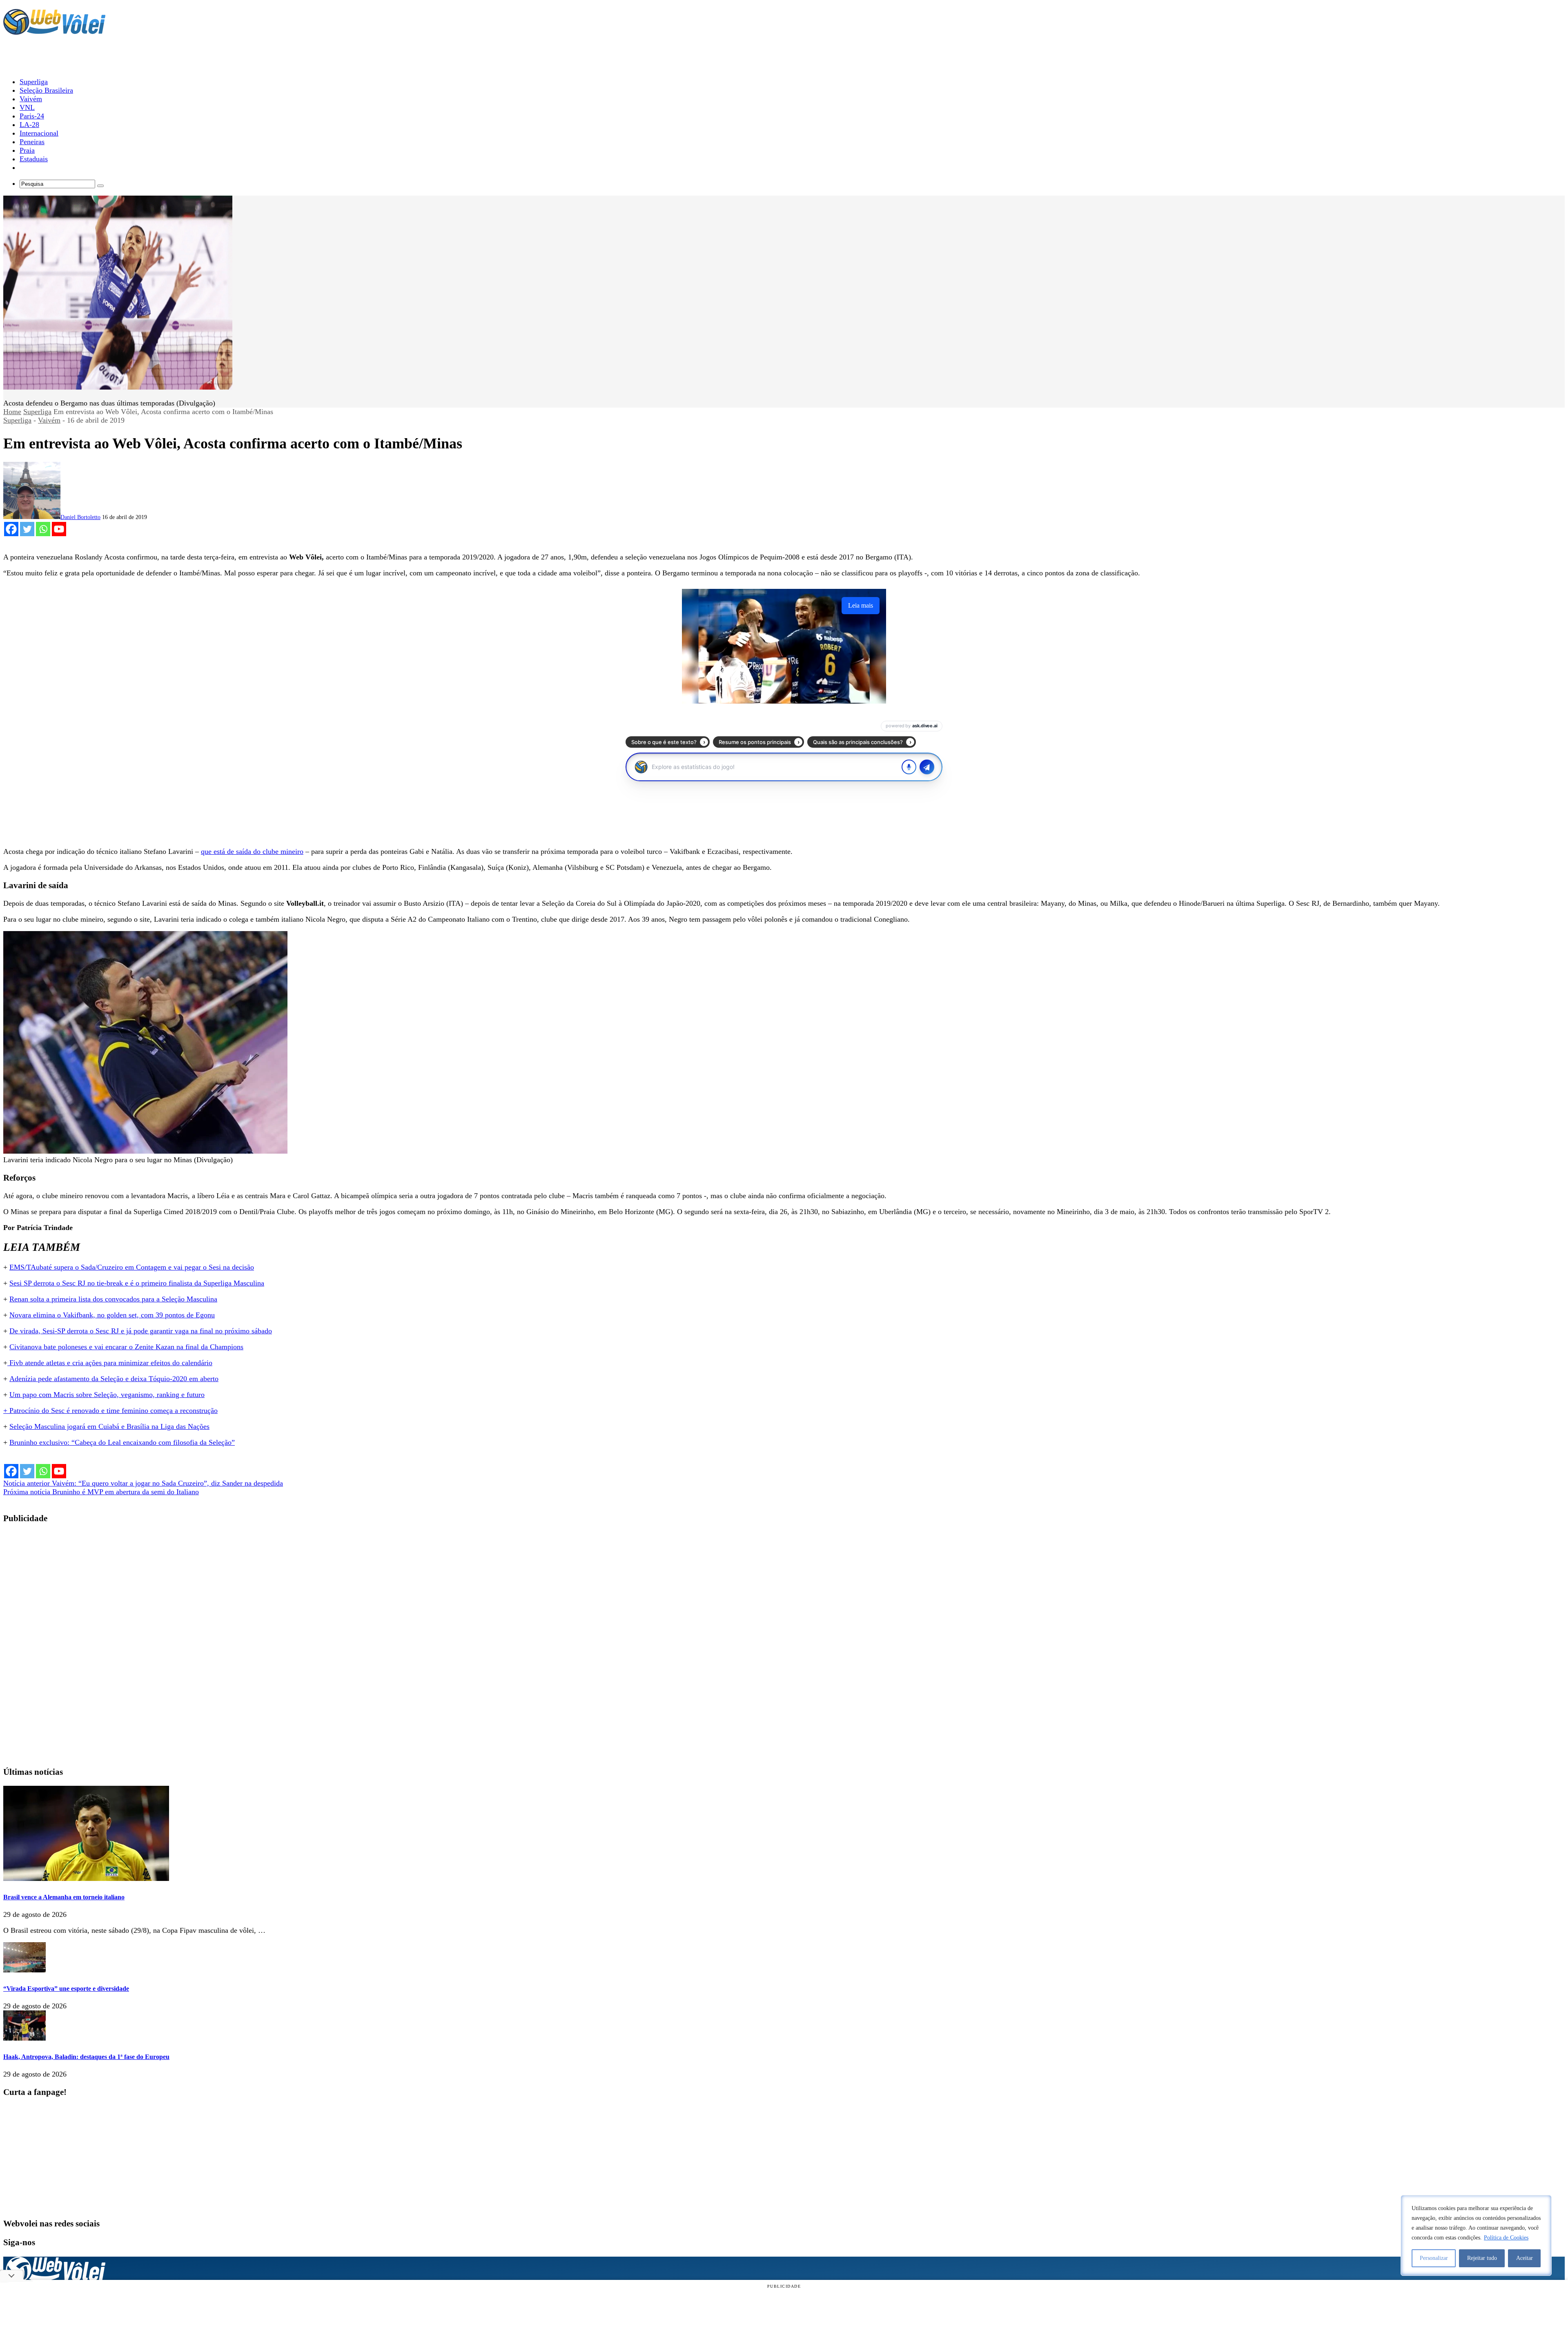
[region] (1476, 2235)
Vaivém (49, 420)
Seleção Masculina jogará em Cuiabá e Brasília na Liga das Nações (109, 1426)
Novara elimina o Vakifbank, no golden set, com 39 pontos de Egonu (112, 1315)
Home (12, 412)
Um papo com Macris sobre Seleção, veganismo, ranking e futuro (107, 1395)
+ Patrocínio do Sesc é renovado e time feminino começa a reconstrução (110, 1410)
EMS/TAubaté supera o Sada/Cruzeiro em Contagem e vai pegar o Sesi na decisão (132, 1267)
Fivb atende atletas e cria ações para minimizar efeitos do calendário (110, 1363)
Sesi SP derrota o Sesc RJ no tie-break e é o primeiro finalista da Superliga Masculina (137, 1283)
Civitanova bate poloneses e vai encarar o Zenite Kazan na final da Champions (126, 1347)
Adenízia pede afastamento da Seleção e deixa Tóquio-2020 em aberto (114, 1379)
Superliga (37, 412)
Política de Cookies (1506, 2238)
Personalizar (1434, 2258)
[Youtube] (59, 529)
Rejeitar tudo (1482, 2258)
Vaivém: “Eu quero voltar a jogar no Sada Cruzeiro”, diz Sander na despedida (143, 1483)
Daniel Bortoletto (80, 517)
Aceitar (1525, 2258)
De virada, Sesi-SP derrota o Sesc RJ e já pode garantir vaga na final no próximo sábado (141, 1331)
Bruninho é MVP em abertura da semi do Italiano (101, 1492)
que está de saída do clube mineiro (252, 851)
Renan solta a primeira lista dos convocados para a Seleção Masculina (113, 1299)
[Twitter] (27, 529)
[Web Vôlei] (54, 31)
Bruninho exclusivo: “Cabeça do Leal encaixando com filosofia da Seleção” (122, 1442)
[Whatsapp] (43, 529)
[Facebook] (11, 529)
